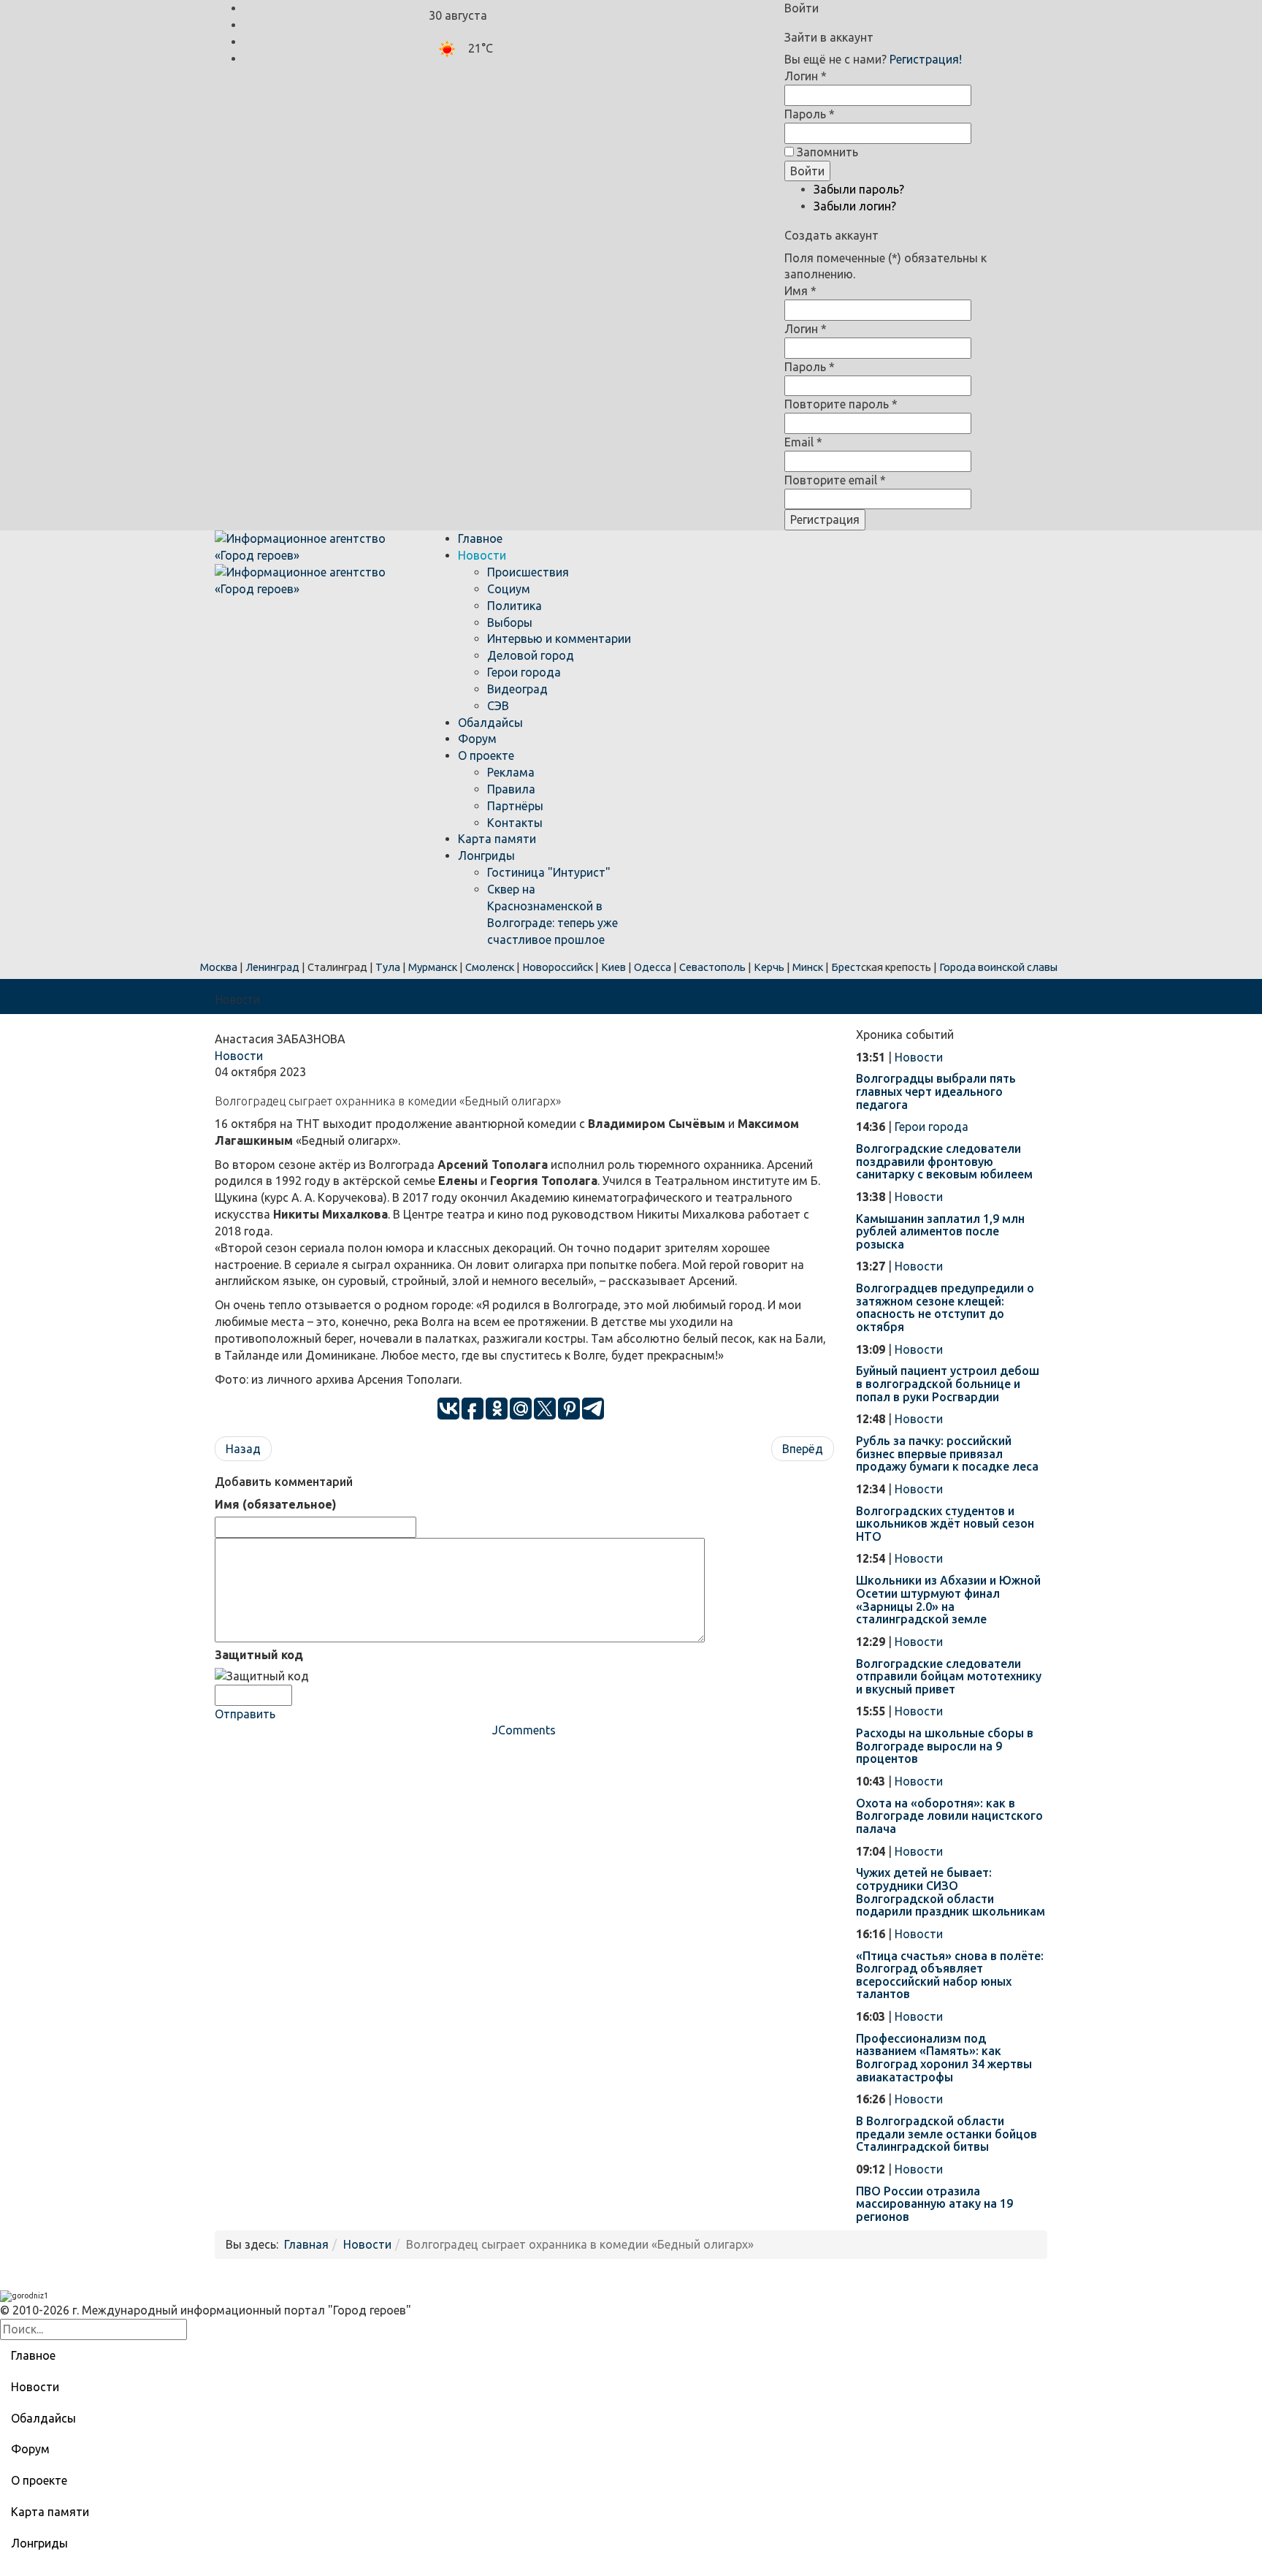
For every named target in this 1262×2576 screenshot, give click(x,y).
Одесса (653, 967)
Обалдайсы (490, 723)
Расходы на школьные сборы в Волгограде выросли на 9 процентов (945, 1746)
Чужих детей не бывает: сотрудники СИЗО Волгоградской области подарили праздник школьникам (951, 1892)
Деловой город (531, 655)
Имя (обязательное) (276, 1504)
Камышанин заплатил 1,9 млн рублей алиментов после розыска (940, 1231)
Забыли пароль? (859, 189)
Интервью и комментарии (559, 639)
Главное (480, 538)
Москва (219, 967)
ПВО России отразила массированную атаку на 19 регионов (934, 2204)
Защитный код (259, 1655)
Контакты (515, 823)
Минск (808, 967)
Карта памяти (497, 839)
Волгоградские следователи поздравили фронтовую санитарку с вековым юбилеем (944, 1161)
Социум (509, 589)
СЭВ (498, 706)
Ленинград (272, 967)
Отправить (245, 1714)
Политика (515, 606)
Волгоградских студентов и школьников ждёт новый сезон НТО (945, 1524)
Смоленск (490, 967)
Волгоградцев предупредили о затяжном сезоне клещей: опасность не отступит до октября (945, 1307)
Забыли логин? (855, 206)
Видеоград (517, 689)
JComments (524, 1730)
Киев (613, 967)
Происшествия (528, 572)
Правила (511, 789)
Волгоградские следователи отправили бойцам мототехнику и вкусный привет (949, 1676)
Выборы (510, 622)
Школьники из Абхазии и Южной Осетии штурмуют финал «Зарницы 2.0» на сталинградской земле (948, 1600)
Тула (388, 967)
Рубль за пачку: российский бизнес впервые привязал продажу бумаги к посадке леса (947, 1453)
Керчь (769, 967)
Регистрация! (926, 59)
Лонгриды (486, 856)
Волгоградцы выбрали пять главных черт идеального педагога (936, 1091)
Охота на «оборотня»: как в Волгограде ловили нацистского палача (949, 1816)
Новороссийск (558, 967)
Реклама (511, 772)
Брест (846, 967)
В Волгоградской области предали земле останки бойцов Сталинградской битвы (946, 2134)
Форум (477, 739)
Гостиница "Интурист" (549, 872)
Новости (482, 555)
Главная (306, 2244)
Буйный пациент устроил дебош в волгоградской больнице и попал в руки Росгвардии (948, 1383)
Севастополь (712, 967)
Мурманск (433, 967)
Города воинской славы (998, 967)
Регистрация (825, 519)
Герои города (524, 672)
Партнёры (515, 806)
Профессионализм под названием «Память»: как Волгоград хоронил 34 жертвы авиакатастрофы (944, 2058)
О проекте (486, 755)
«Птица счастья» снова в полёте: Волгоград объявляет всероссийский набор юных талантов (950, 1975)
